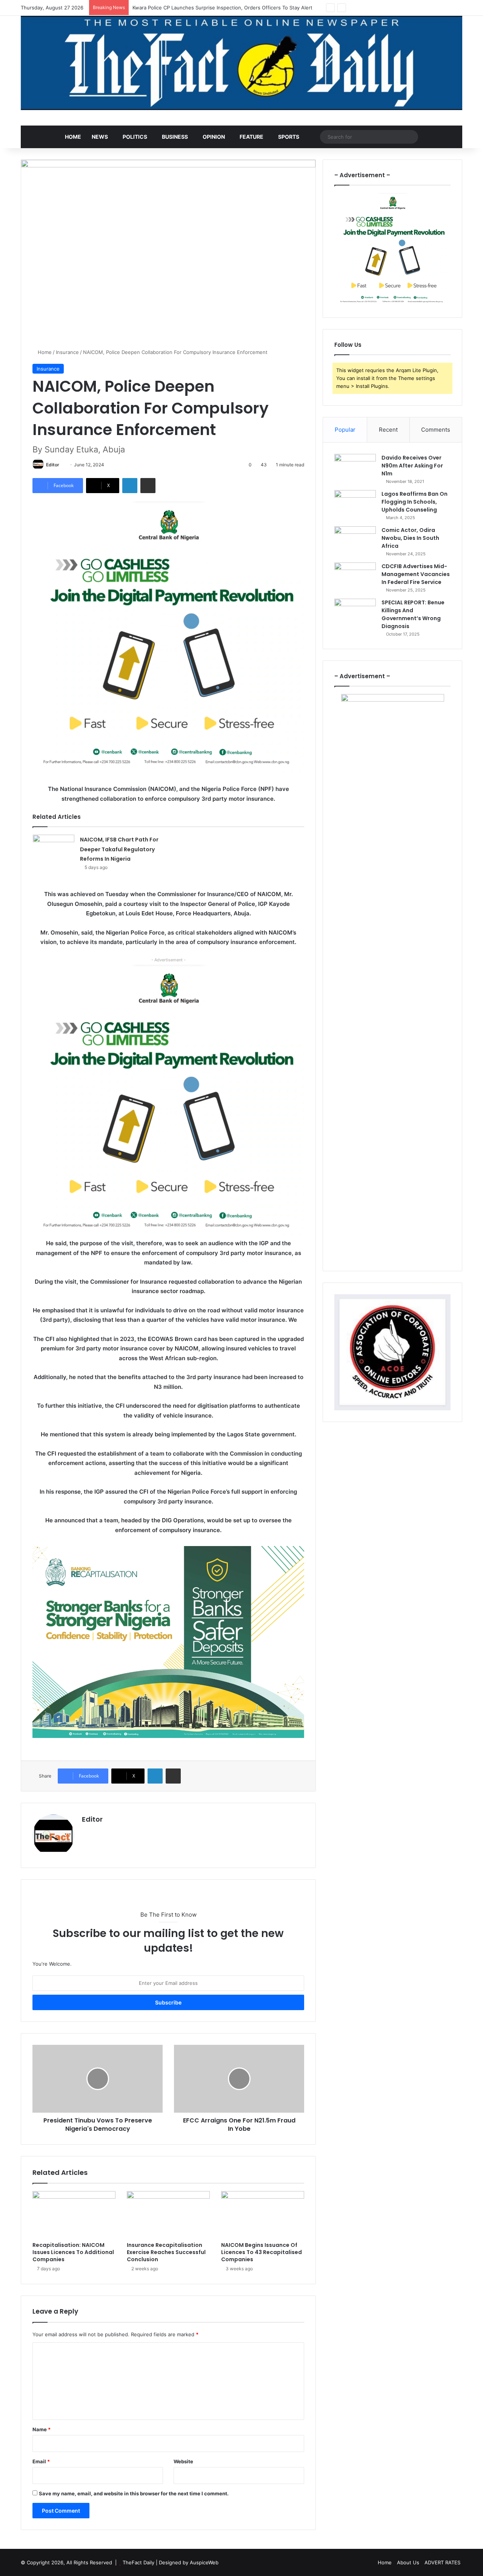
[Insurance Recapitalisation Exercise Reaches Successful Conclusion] (168, 2214)
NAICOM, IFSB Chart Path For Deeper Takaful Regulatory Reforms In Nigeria (119, 849)
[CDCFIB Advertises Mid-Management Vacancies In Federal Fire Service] (355, 577)
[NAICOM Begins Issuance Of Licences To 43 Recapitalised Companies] (263, 2214)
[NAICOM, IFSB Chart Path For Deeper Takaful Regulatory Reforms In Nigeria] (54, 849)
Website (183, 2461)
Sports (289, 137)
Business (175, 137)
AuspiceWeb (204, 2562)
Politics (135, 137)
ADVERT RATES (442, 2562)
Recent (388, 430)
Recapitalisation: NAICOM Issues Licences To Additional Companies (73, 2252)
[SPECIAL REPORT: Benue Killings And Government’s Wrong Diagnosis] (355, 613)
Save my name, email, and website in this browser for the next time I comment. (134, 2493)
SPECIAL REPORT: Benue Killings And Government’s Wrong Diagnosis (413, 614)
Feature (251, 137)
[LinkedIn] (130, 486)
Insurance (67, 352)
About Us (408, 2562)
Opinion (214, 137)
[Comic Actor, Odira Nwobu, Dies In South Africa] (355, 540)
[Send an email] (62, 465)
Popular (345, 430)
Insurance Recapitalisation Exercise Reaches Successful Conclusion (166, 2252)
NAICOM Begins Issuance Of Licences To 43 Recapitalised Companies (261, 2252)
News (100, 137)
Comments (436, 430)
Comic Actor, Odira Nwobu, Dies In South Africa (410, 538)
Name (42, 2429)
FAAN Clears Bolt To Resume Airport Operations (189, 8)
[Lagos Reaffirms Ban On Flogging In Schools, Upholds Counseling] (355, 504)
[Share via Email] (148, 486)
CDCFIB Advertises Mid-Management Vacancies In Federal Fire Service (416, 574)
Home (73, 137)
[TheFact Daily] (241, 63)
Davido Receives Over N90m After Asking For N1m (412, 466)
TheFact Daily (138, 2562)
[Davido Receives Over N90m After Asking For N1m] (355, 468)
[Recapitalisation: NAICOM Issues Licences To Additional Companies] (74, 2214)
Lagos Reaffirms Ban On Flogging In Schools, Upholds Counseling (415, 502)
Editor (53, 465)
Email (41, 2461)
